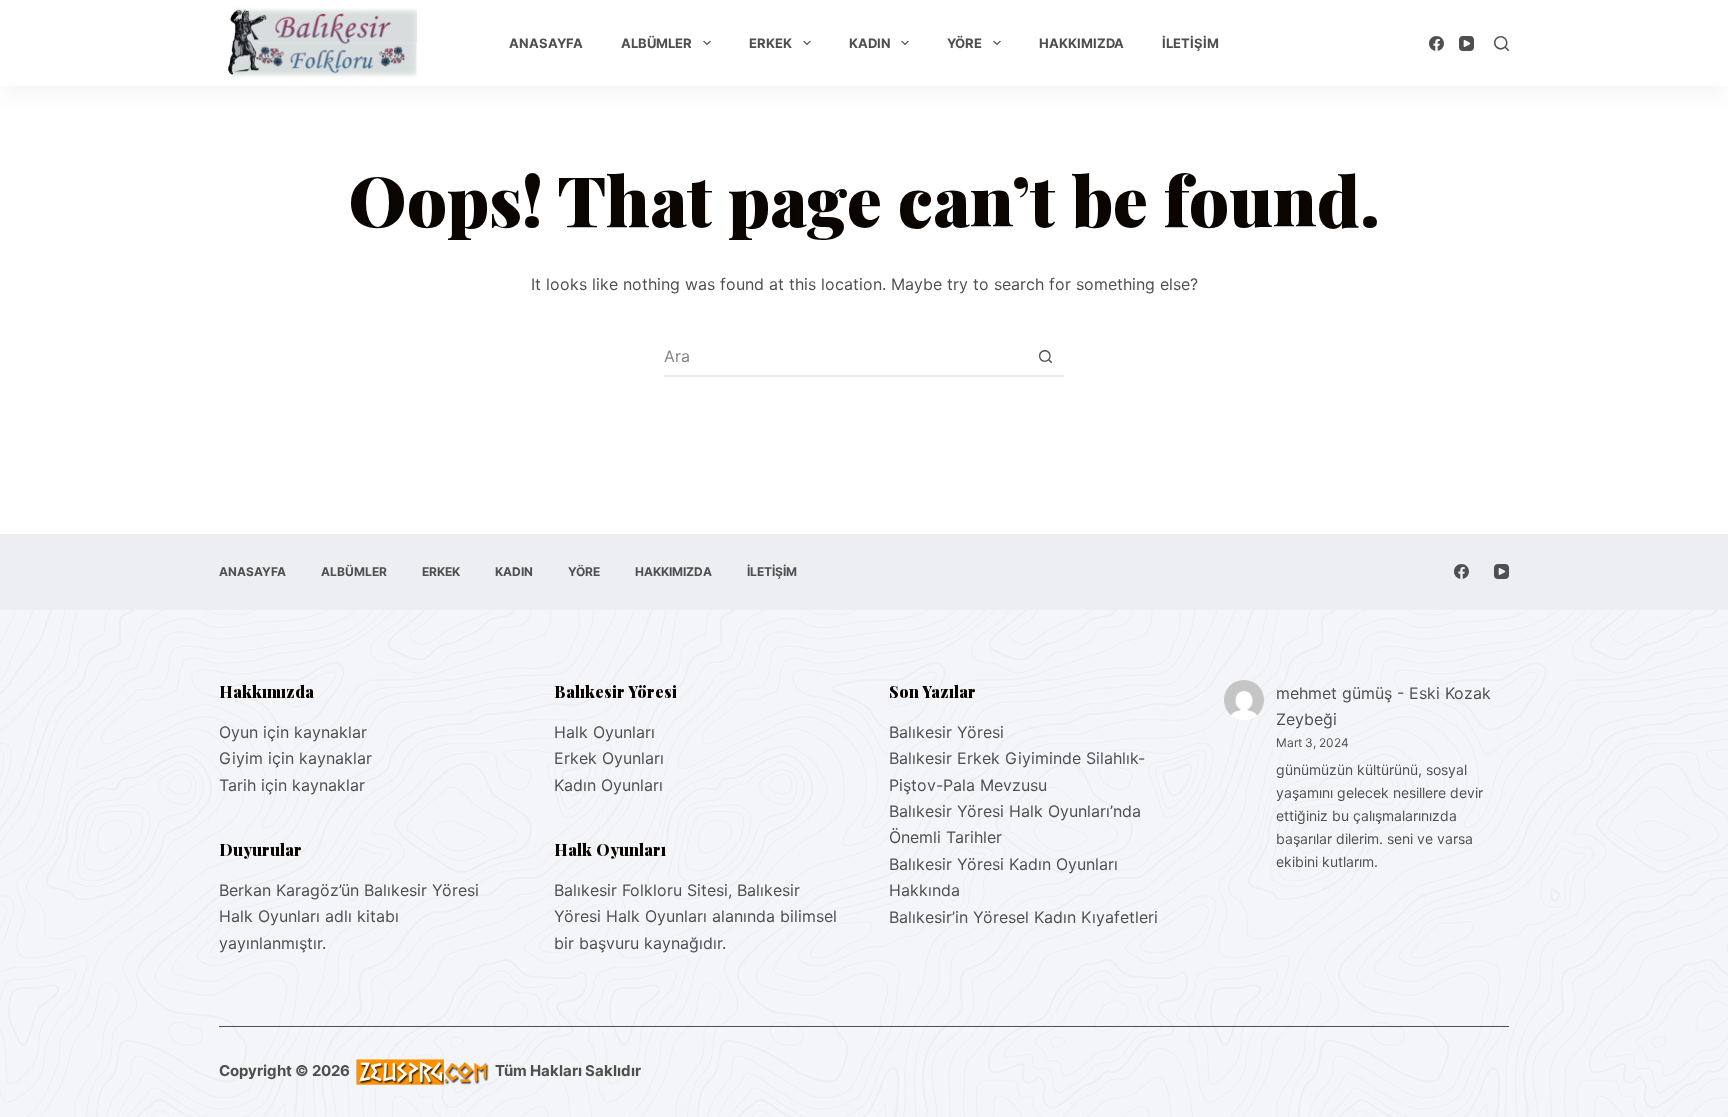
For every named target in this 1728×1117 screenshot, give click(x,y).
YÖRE (964, 43)
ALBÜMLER (656, 43)
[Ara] (1501, 43)
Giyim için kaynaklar (295, 758)
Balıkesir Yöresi (946, 732)
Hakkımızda (1081, 43)
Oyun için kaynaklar (293, 732)
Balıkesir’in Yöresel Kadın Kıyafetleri (1023, 917)
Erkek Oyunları (609, 758)
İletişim (1190, 43)
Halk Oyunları (604, 732)
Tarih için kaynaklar (292, 785)
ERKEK (770, 43)
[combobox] (845, 356)
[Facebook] (1436, 43)
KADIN (870, 43)
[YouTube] (1466, 43)
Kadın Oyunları (608, 785)
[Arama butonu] (1045, 356)
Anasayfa (546, 43)
